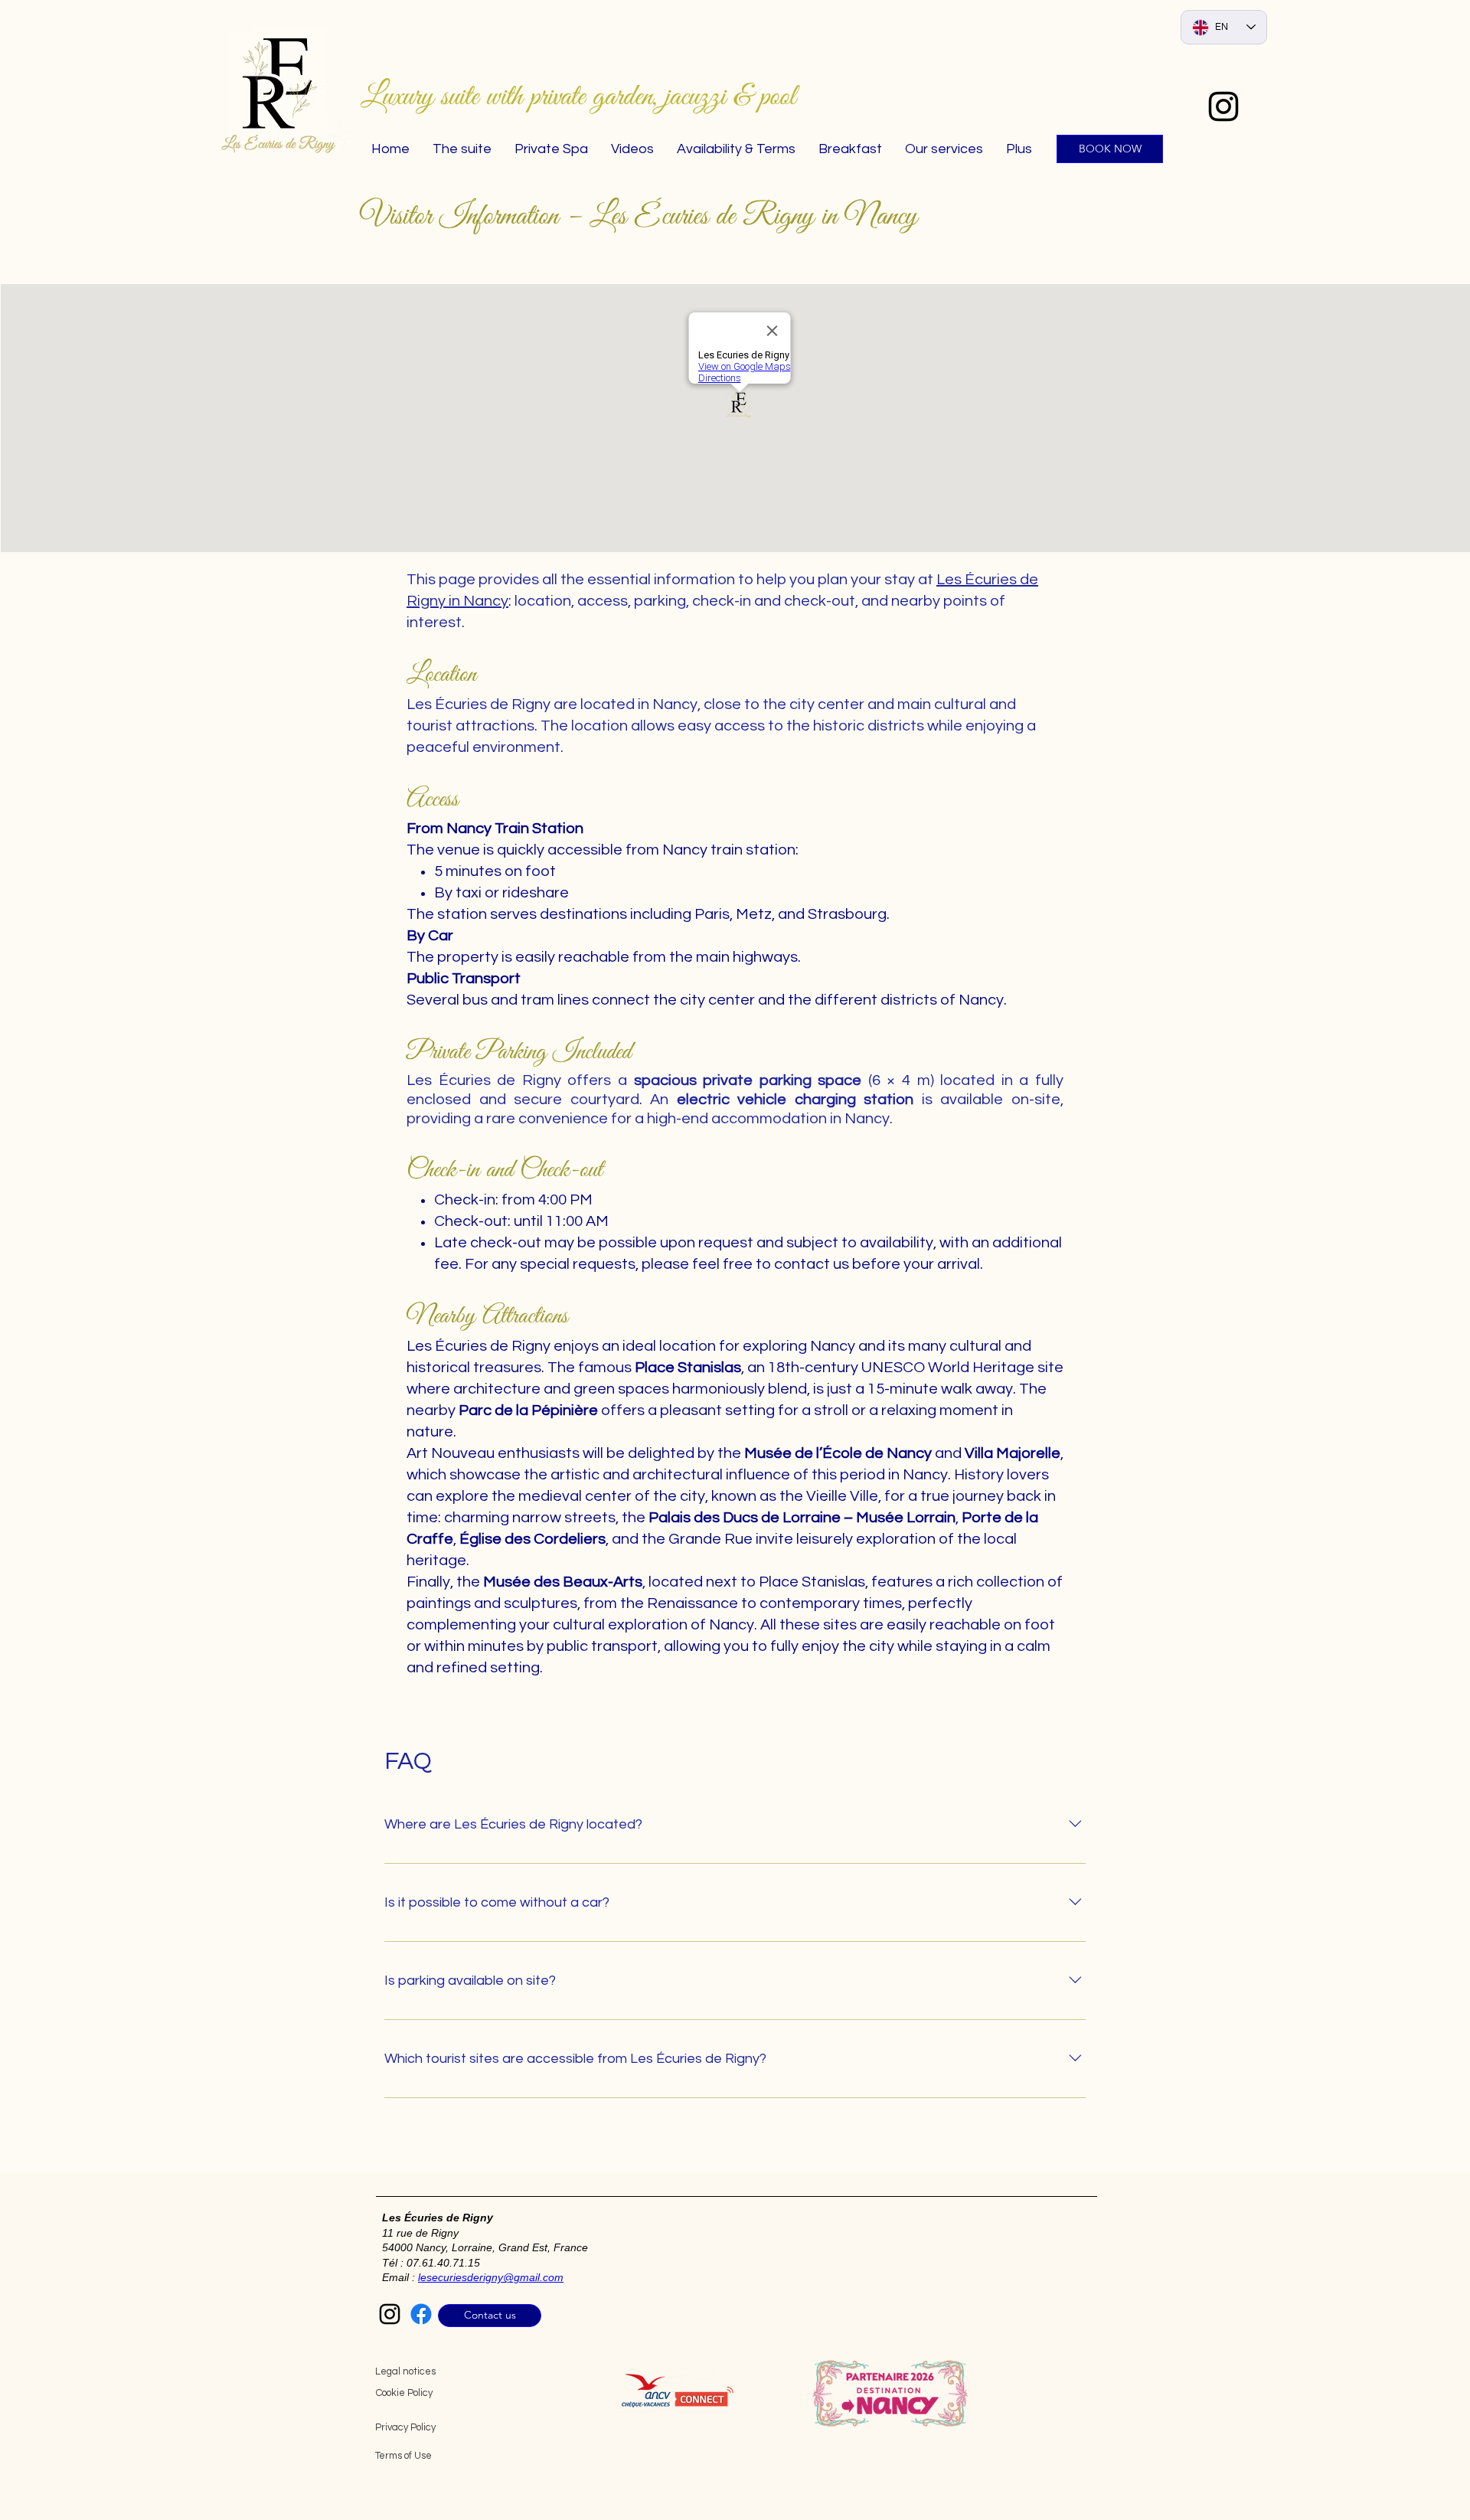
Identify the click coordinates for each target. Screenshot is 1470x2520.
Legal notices (405, 2371)
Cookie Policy (404, 2393)
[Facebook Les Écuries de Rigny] (421, 2314)
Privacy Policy (405, 2427)
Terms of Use (403, 2456)
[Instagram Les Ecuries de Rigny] (1223, 106)
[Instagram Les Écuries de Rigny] (390, 2314)
